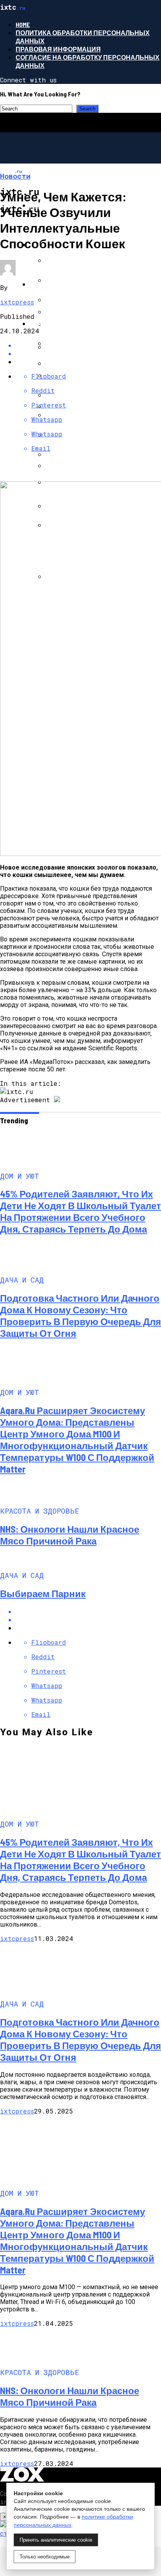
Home (23, 24)
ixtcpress (17, 302)
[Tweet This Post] (88, 1620)
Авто (38, 284)
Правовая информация (58, 49)
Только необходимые (45, 2557)
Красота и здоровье (66, 323)
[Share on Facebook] (88, 1611)
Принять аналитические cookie (56, 2540)
